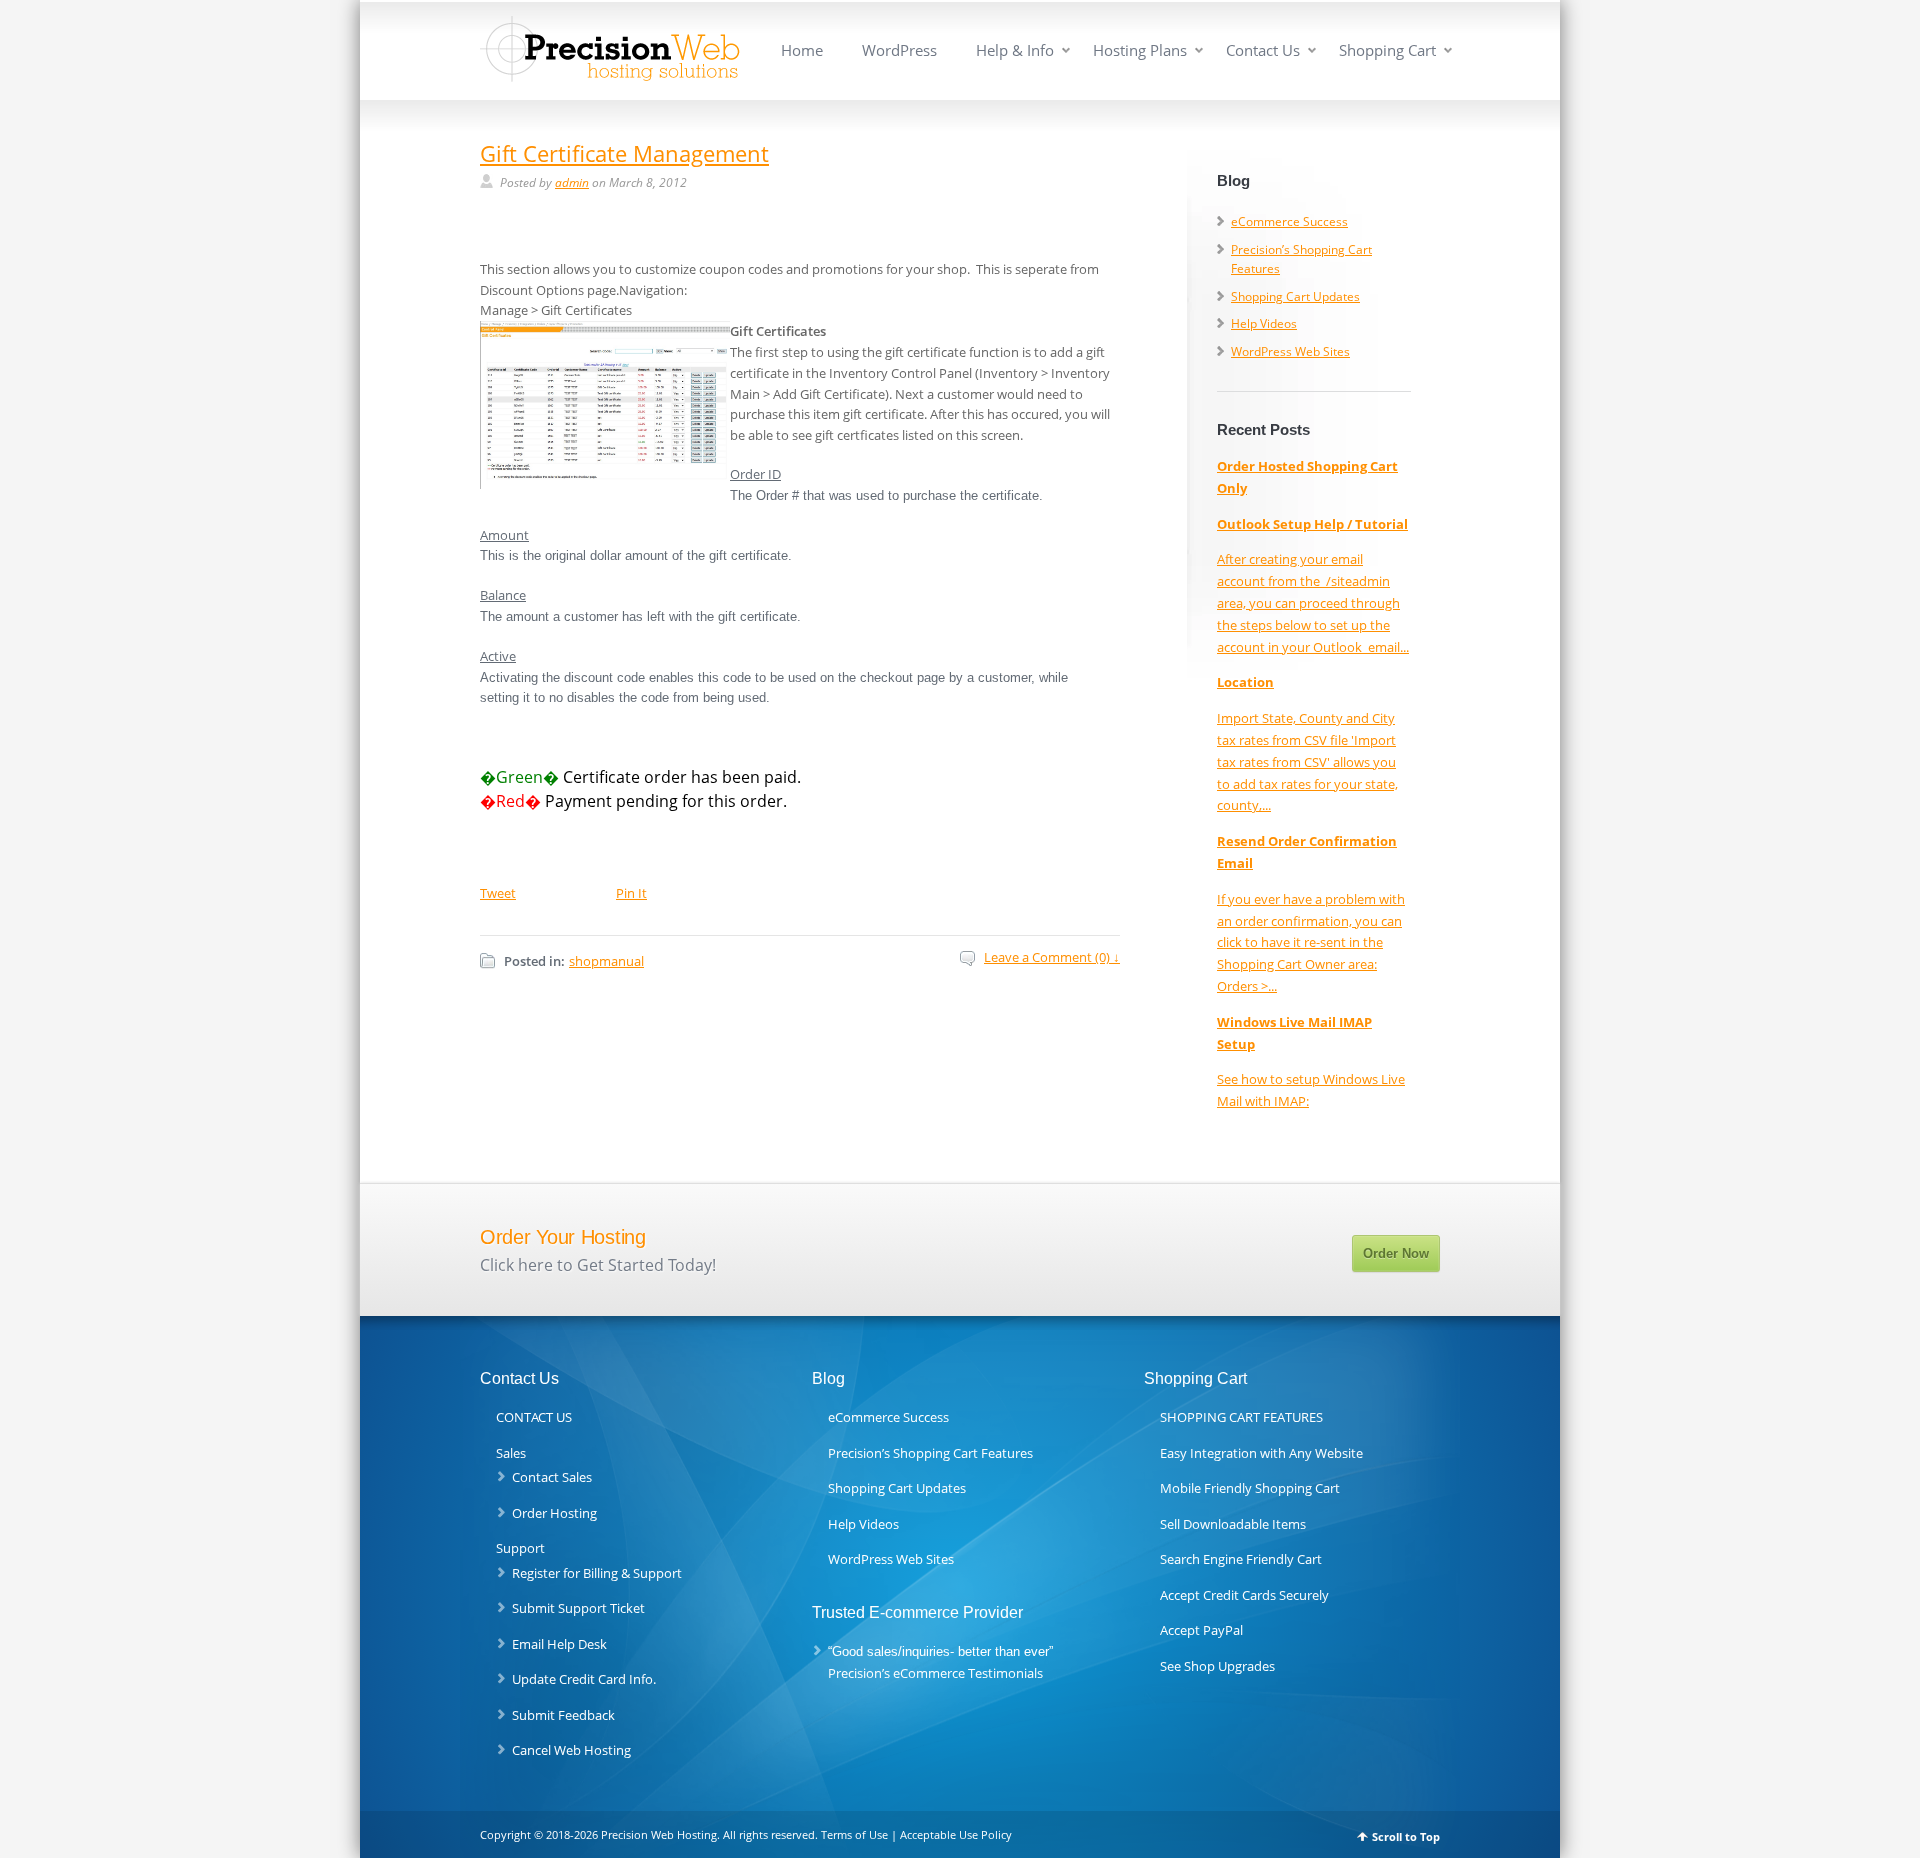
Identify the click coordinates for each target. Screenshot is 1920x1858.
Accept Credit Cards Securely (1244, 1595)
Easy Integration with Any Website (1261, 1453)
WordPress (899, 50)
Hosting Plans (1140, 50)
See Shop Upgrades (1217, 1666)
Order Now (1396, 1253)
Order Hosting (554, 1513)
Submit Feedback (563, 1715)
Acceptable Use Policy (956, 1834)
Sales (511, 1453)
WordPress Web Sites (1290, 351)
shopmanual (606, 961)
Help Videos (1264, 323)
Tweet (498, 893)
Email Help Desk (559, 1644)
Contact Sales (552, 1477)
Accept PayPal (1201, 1630)
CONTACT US (534, 1417)
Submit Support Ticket (578, 1608)
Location (1245, 682)
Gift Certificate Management (624, 153)
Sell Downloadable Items (1233, 1524)
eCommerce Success (1289, 221)
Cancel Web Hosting (571, 1750)
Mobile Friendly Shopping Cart (1250, 1488)
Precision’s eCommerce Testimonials (935, 1673)
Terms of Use (854, 1834)
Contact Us (1263, 50)
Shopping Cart (1387, 50)
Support (520, 1548)
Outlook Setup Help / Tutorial (1312, 524)
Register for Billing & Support (597, 1573)
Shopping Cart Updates (1295, 296)
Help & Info (1015, 50)
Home (802, 50)
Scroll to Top (1406, 1836)
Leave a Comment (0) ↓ (1052, 957)
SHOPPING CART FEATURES (1241, 1417)
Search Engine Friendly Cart (1241, 1559)
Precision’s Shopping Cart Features (930, 1453)
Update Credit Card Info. (584, 1679)
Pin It (631, 893)
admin (572, 182)
